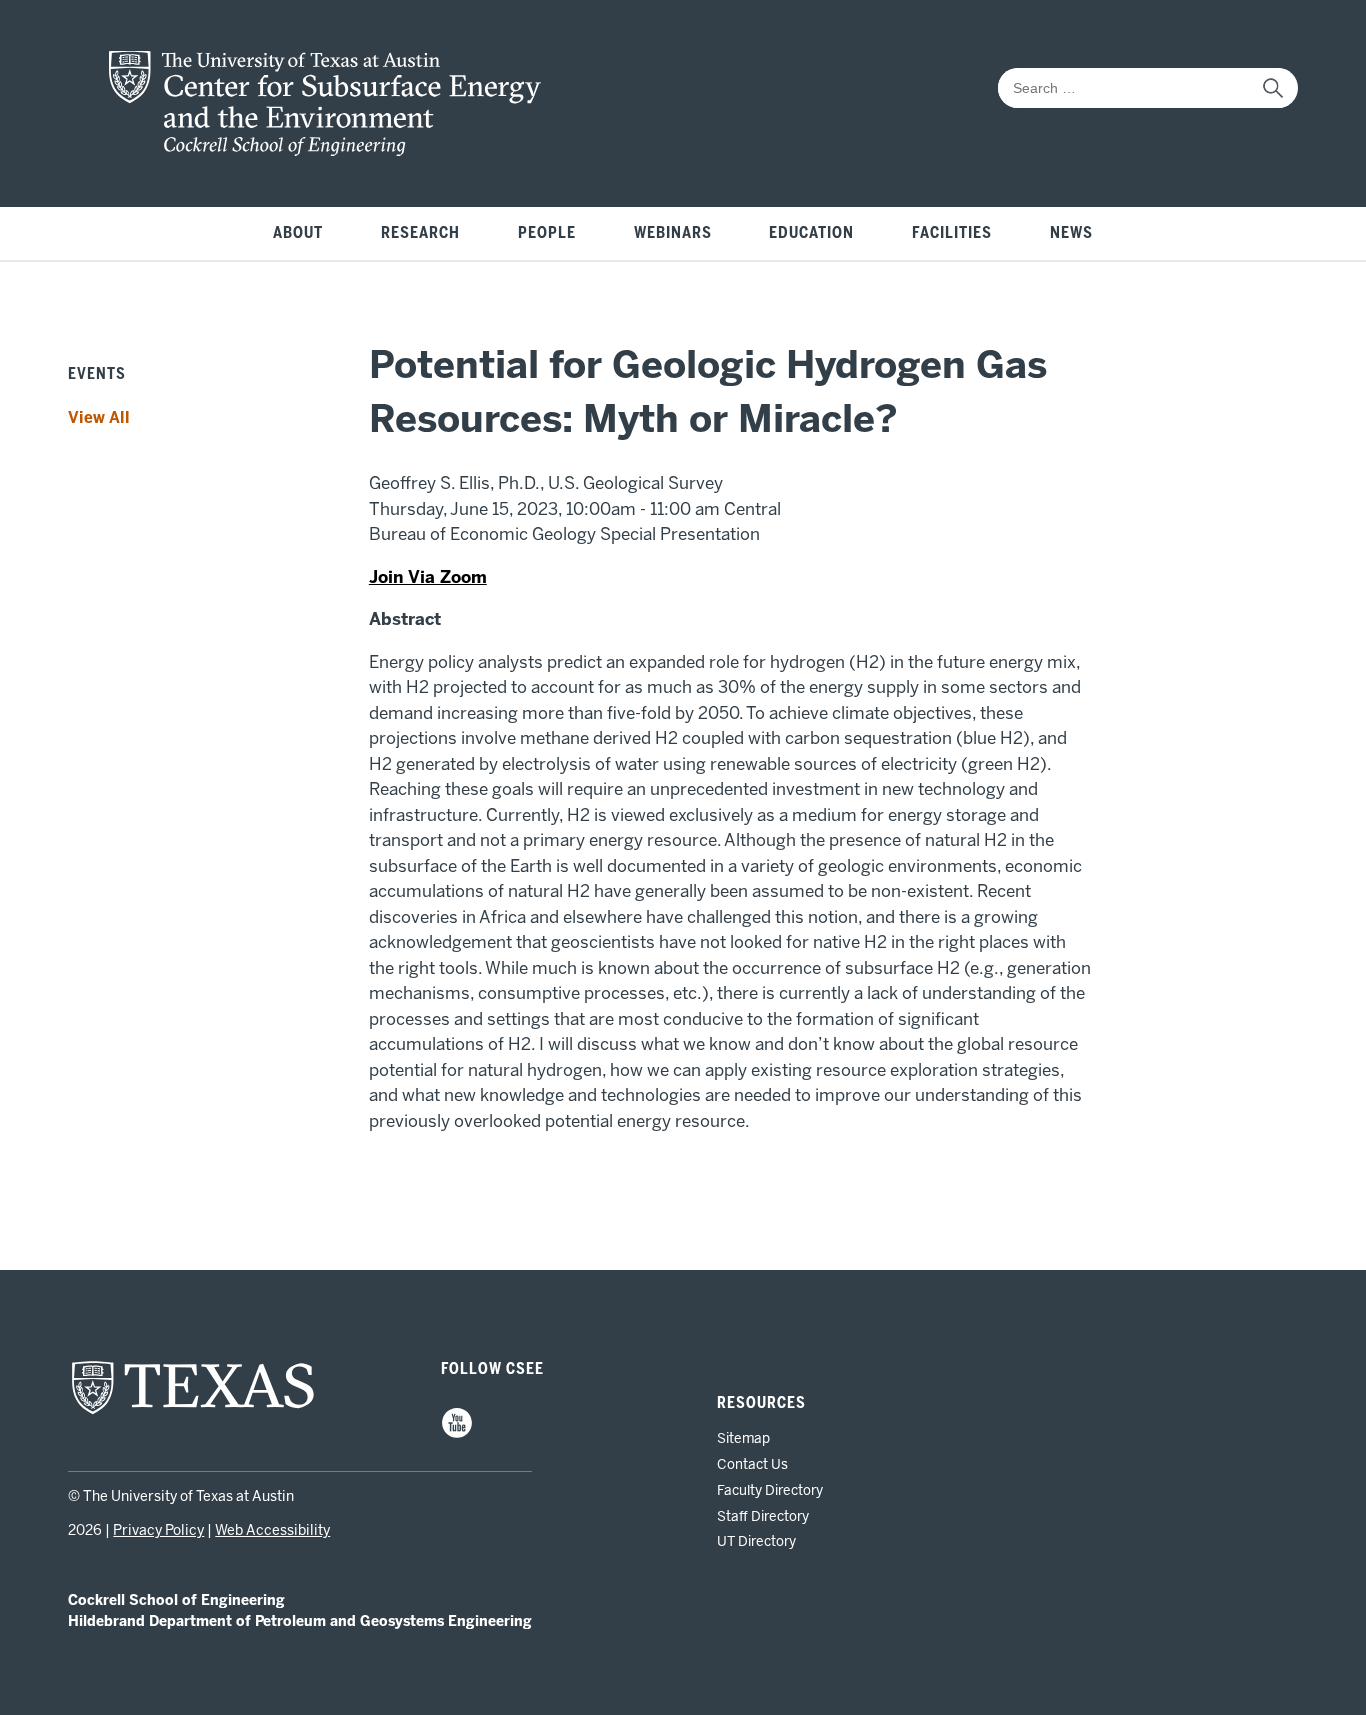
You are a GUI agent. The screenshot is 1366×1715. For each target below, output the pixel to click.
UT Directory (756, 1541)
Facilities (952, 233)
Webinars (673, 233)
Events (97, 374)
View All (99, 418)
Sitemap (743, 1438)
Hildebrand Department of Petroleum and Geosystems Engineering (300, 1621)
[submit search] (1273, 88)
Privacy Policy (158, 1530)
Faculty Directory (770, 1490)
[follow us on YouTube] (457, 1434)
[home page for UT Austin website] (193, 1412)
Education (811, 233)
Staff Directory (763, 1516)
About (298, 233)
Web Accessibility (272, 1530)
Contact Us (752, 1464)
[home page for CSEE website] (325, 150)
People (547, 233)
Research (420, 233)
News (1071, 233)
